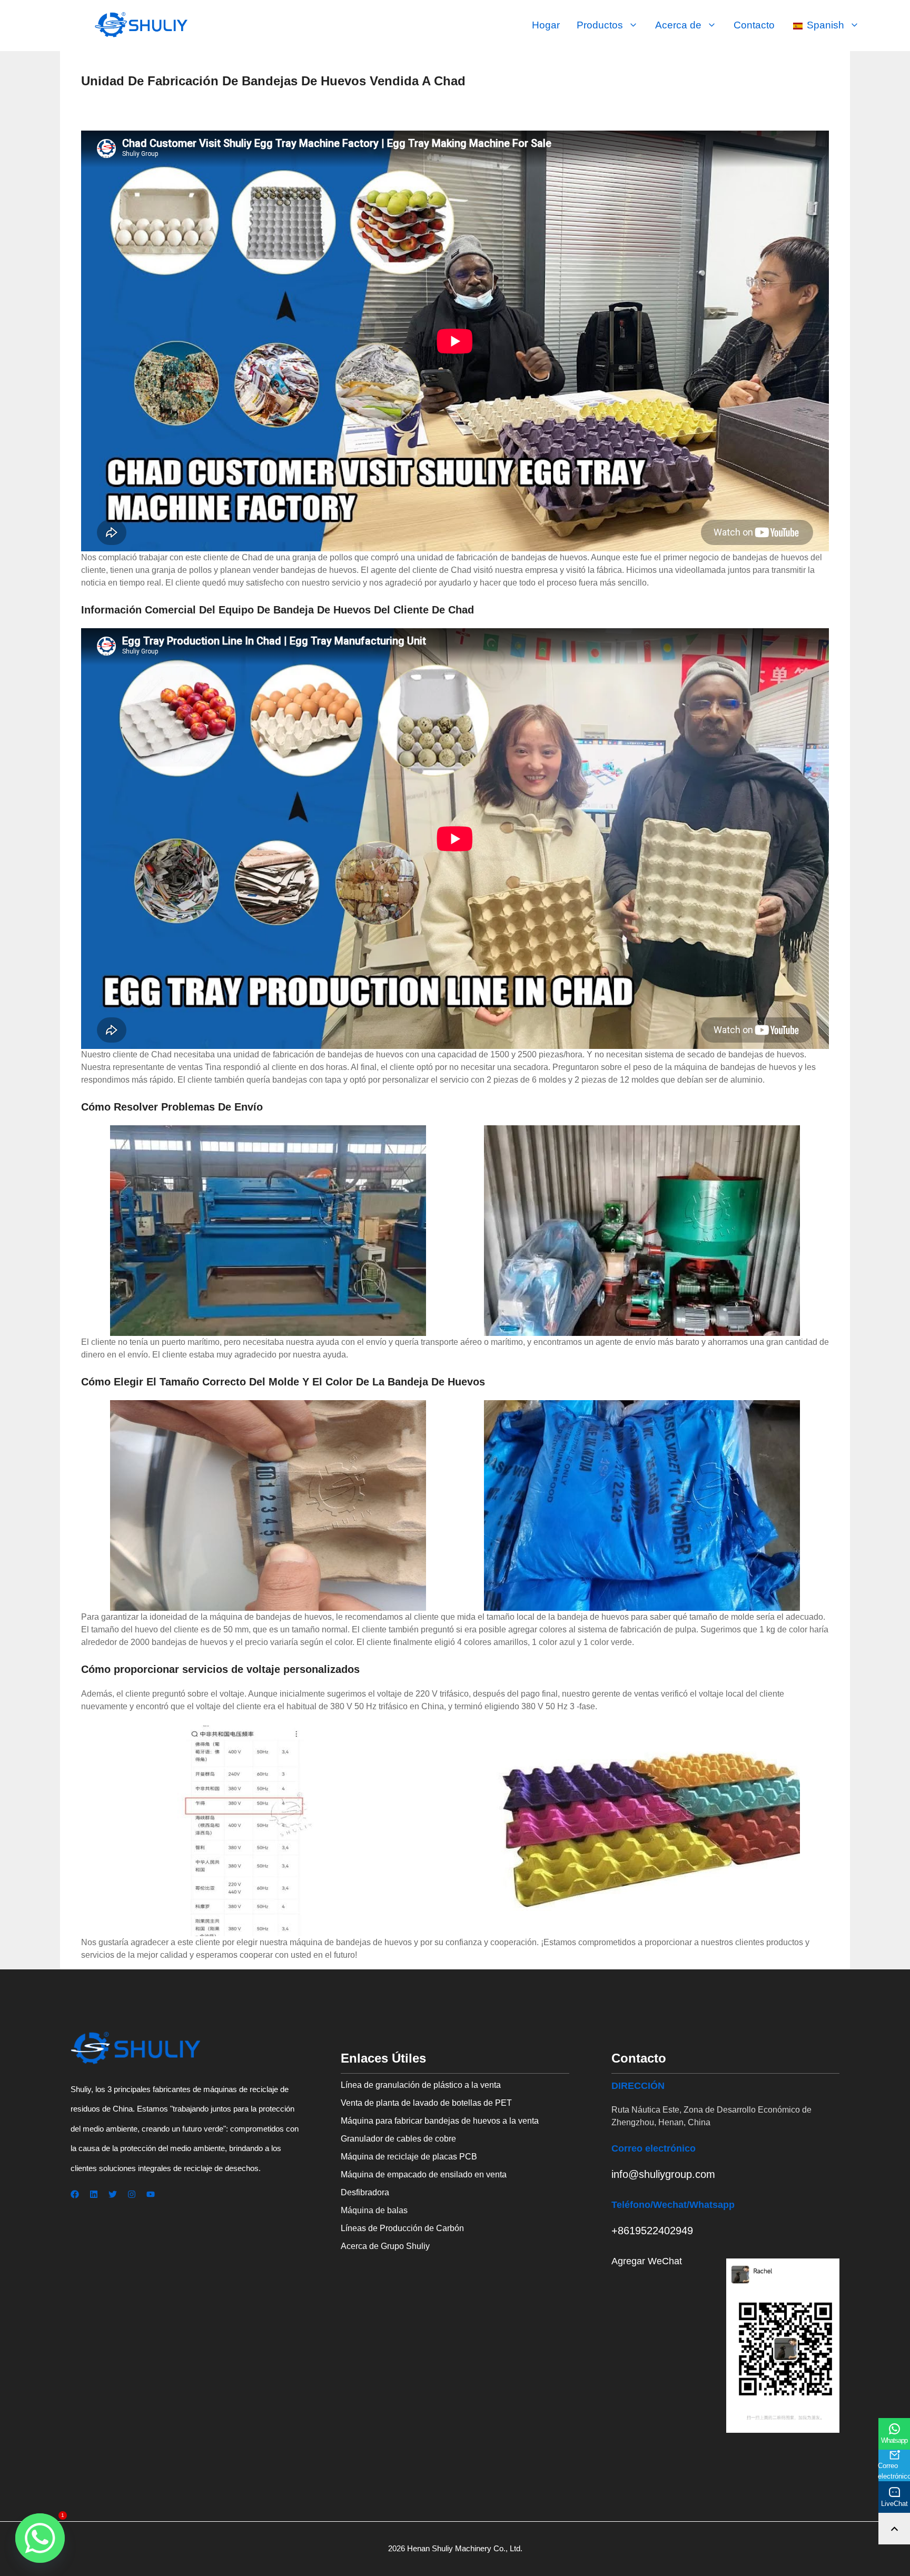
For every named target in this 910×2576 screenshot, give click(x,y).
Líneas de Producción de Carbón (402, 2228)
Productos (600, 25)
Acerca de (678, 25)
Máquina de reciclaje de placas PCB (409, 2157)
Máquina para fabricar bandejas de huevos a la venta (440, 2121)
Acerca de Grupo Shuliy (385, 2246)
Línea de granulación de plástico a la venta (421, 2085)
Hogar (546, 25)
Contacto (754, 25)
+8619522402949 (652, 2231)
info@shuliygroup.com (663, 2174)
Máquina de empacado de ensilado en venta (424, 2174)
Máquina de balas (374, 2210)
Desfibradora (365, 2192)
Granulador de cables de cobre (398, 2139)
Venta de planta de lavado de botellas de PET (426, 2103)
